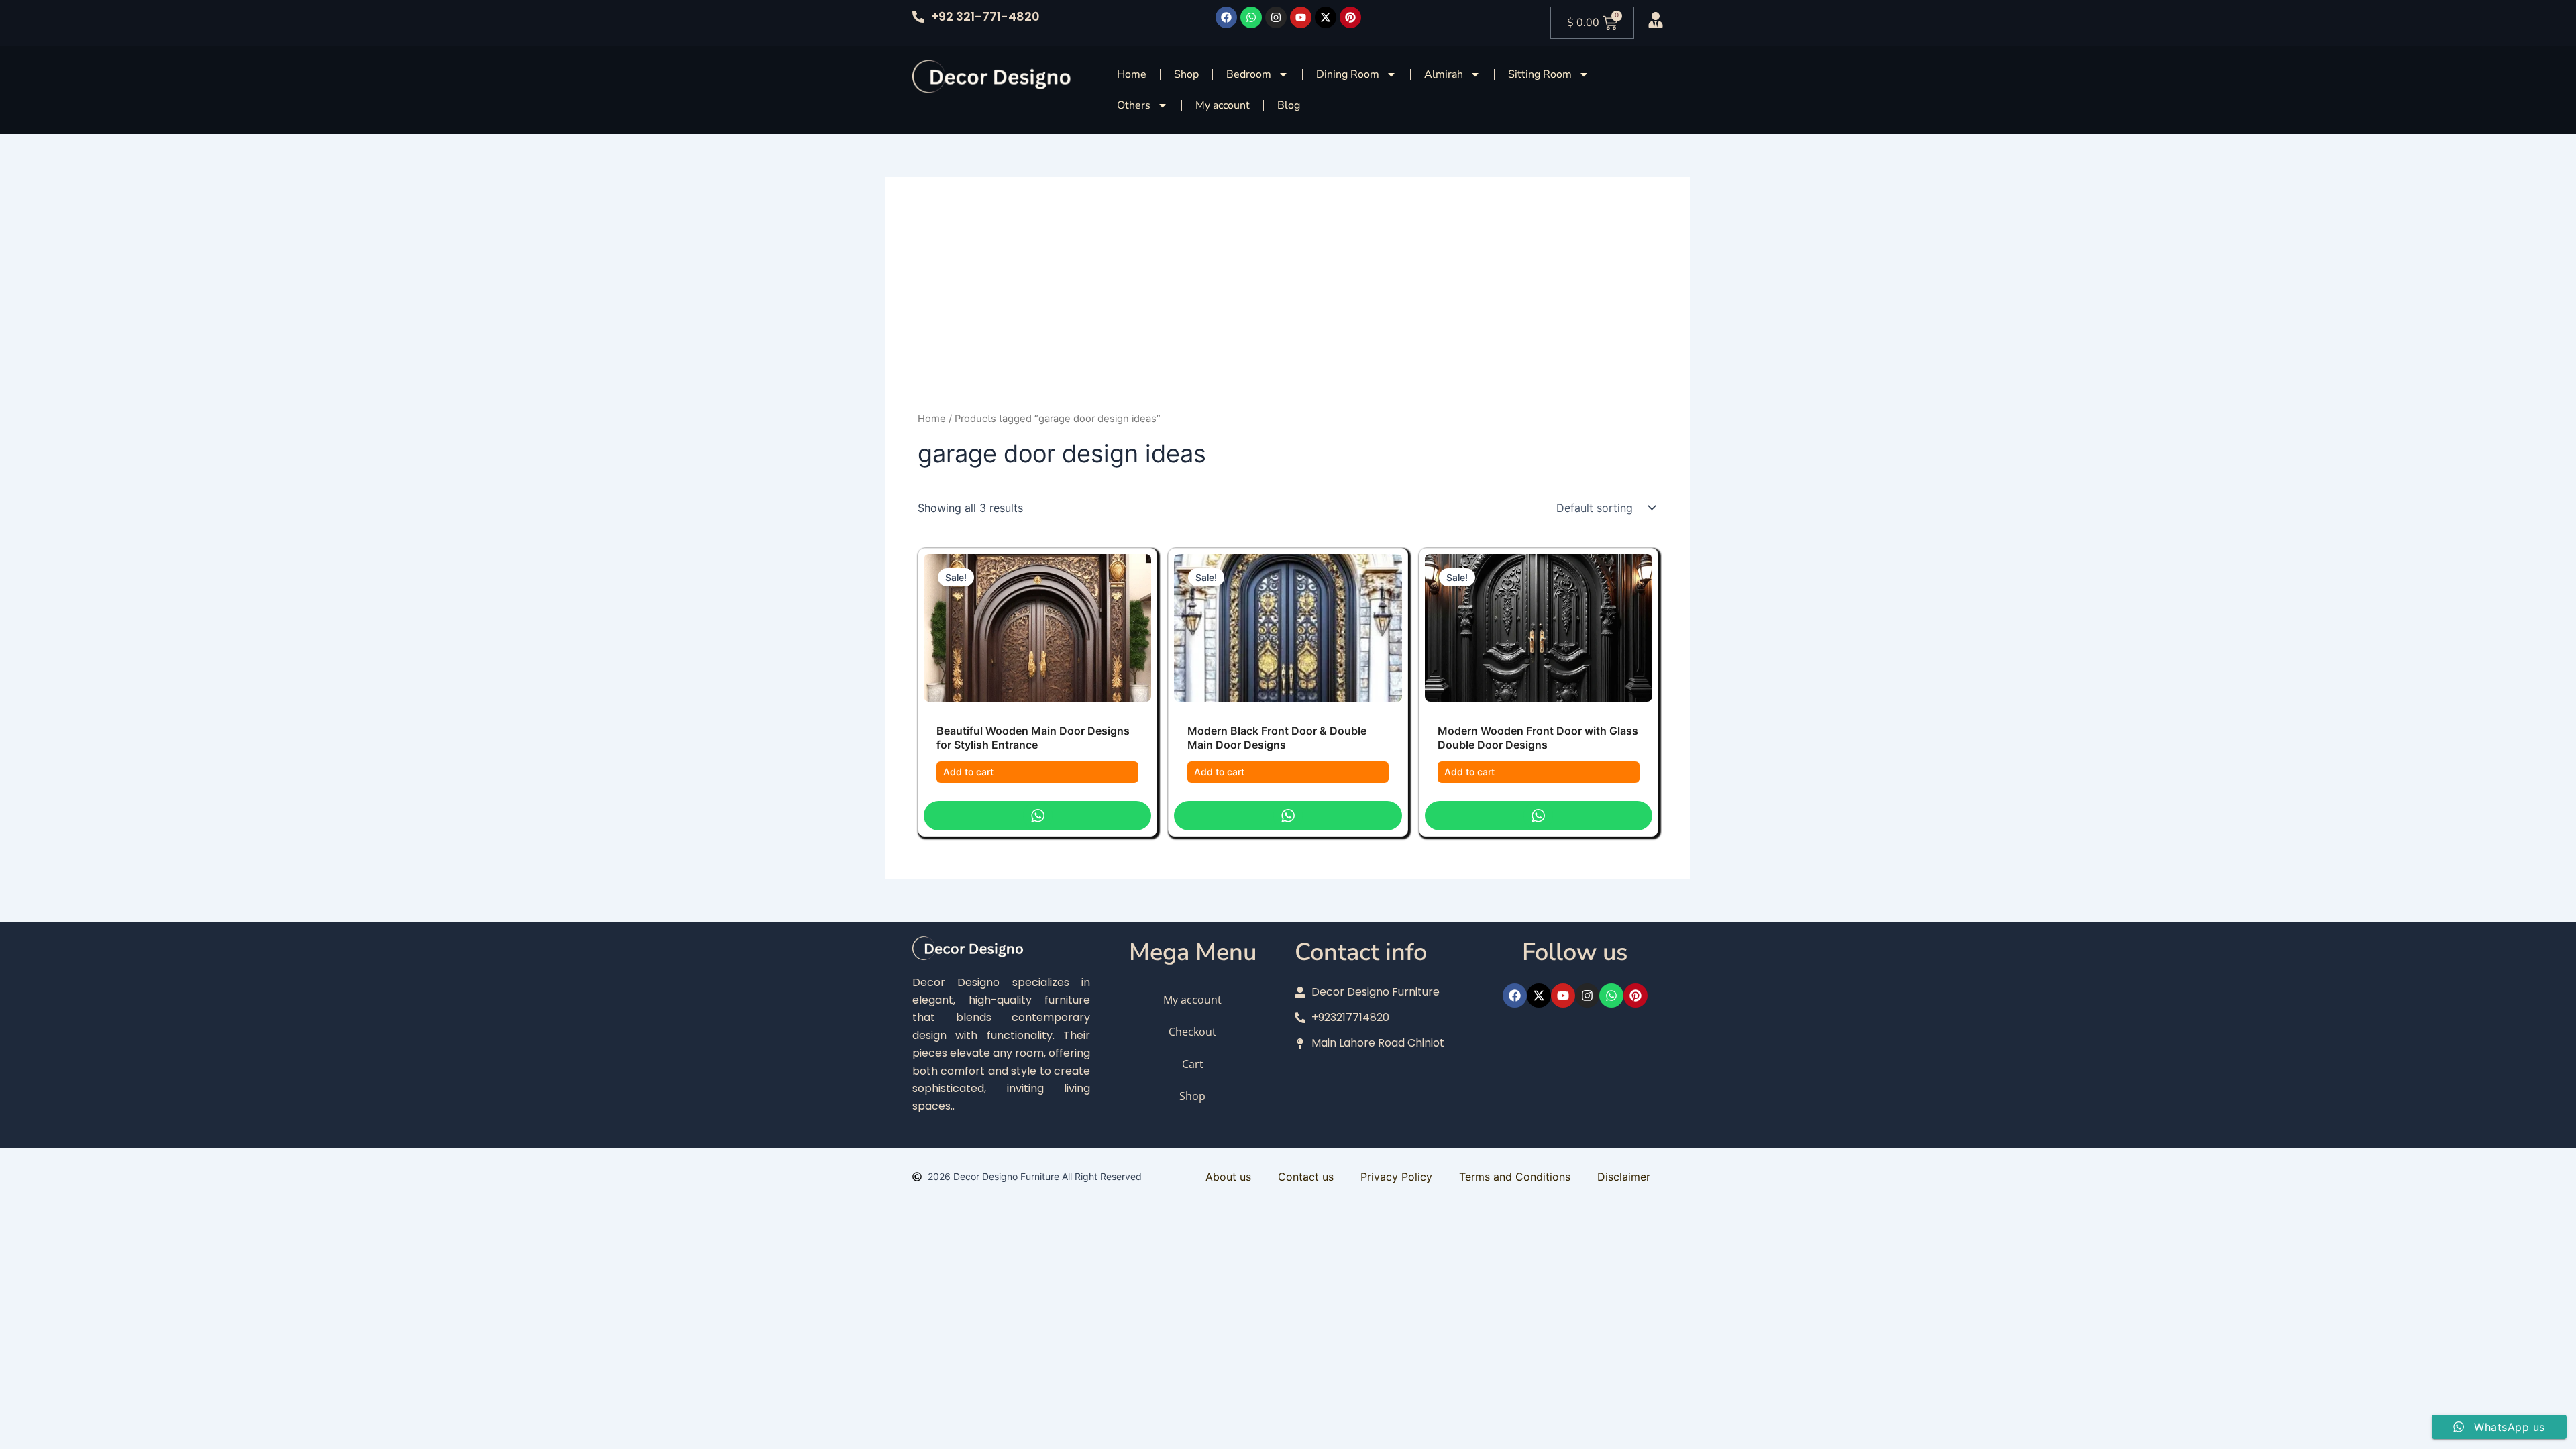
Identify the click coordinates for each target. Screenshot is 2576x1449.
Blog (1289, 105)
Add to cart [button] (968, 772)
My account (1223, 105)
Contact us (1306, 1177)
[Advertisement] (1288, 310)
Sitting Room (1540, 74)
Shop (1186, 74)
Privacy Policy (1396, 1177)
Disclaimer (1624, 1177)
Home (1132, 74)
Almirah (1444, 74)
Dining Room (1348, 74)
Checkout (1192, 1032)
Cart (1193, 1064)
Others (1134, 105)
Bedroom (1249, 74)
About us (1228, 1177)
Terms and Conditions (1515, 1177)
